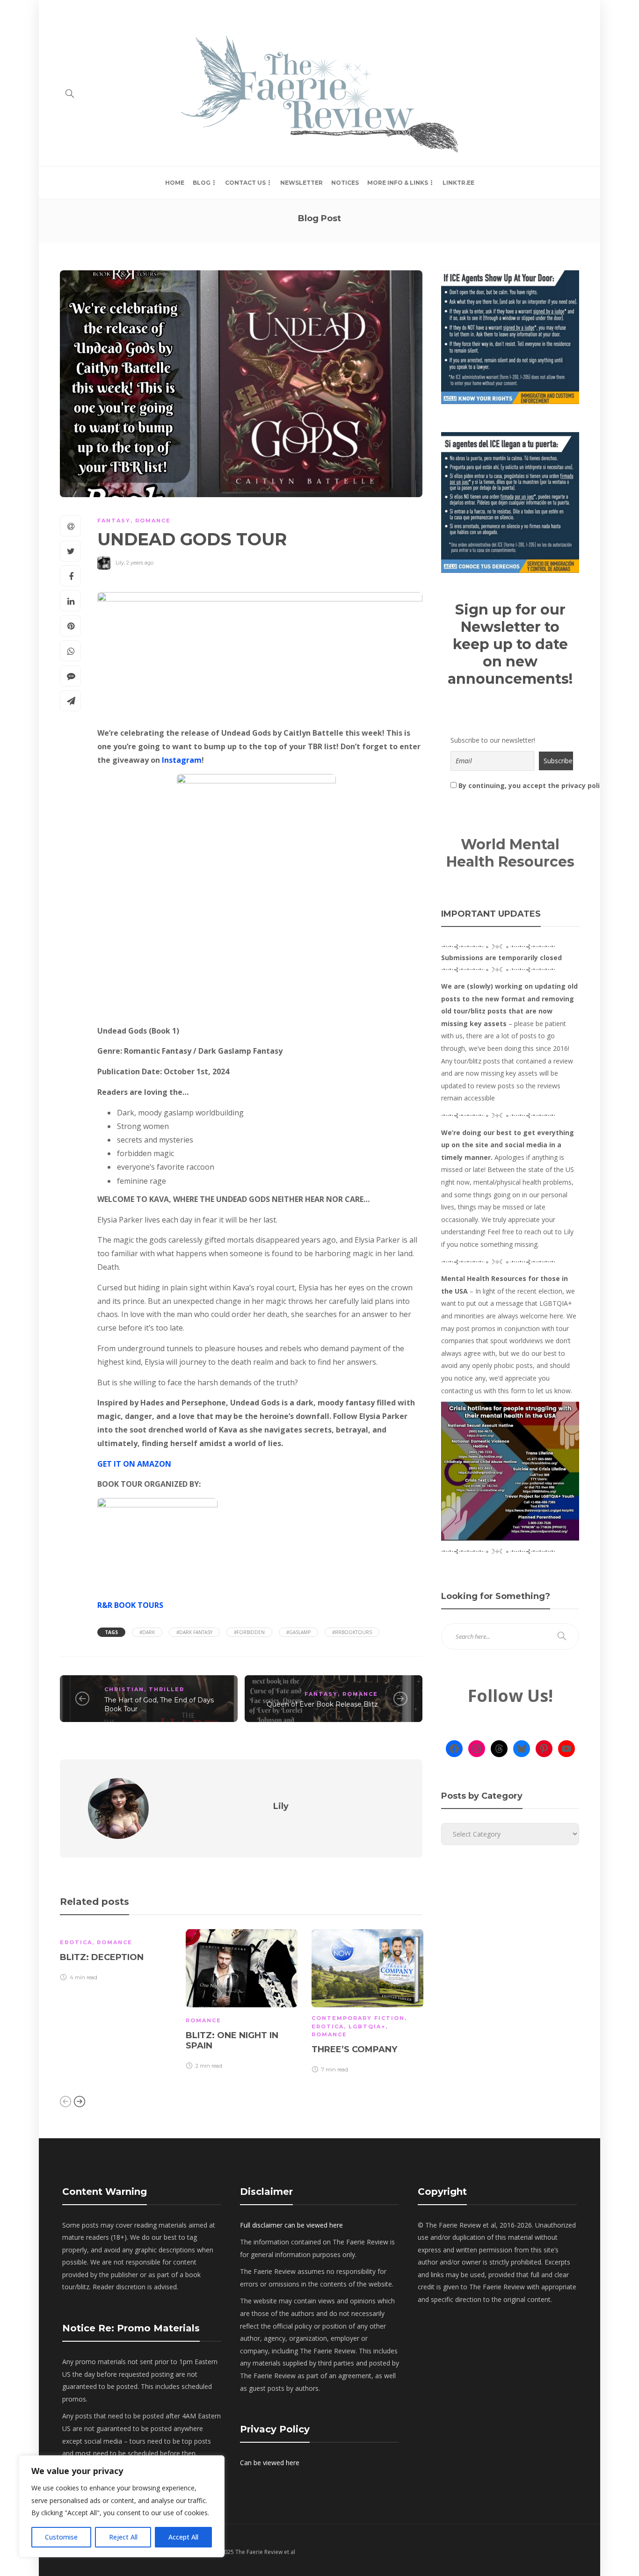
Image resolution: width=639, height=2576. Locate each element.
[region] (122, 2506)
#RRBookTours (352, 1632)
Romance (153, 521)
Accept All (183, 2537)
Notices (345, 183)
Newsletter (301, 183)
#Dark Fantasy (194, 1632)
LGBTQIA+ (367, 2026)
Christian (124, 1689)
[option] (116, 1957)
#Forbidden (249, 1632)
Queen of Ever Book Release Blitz (322, 1704)
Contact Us (245, 183)
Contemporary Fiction (358, 2018)
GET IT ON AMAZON (134, 1464)
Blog (202, 183)
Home (69, 11)
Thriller (167, 1689)
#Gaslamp (298, 1632)
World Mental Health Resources (510, 853)
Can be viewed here (270, 2463)
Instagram (182, 760)
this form (512, 1391)
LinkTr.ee (458, 183)
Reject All (123, 2537)
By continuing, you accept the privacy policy (513, 785)
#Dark (147, 1632)
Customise (61, 2537)
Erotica (76, 1942)
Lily (120, 563)
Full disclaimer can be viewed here (291, 2225)
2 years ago (140, 563)
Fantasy (114, 521)
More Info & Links (398, 183)
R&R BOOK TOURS (130, 1605)
